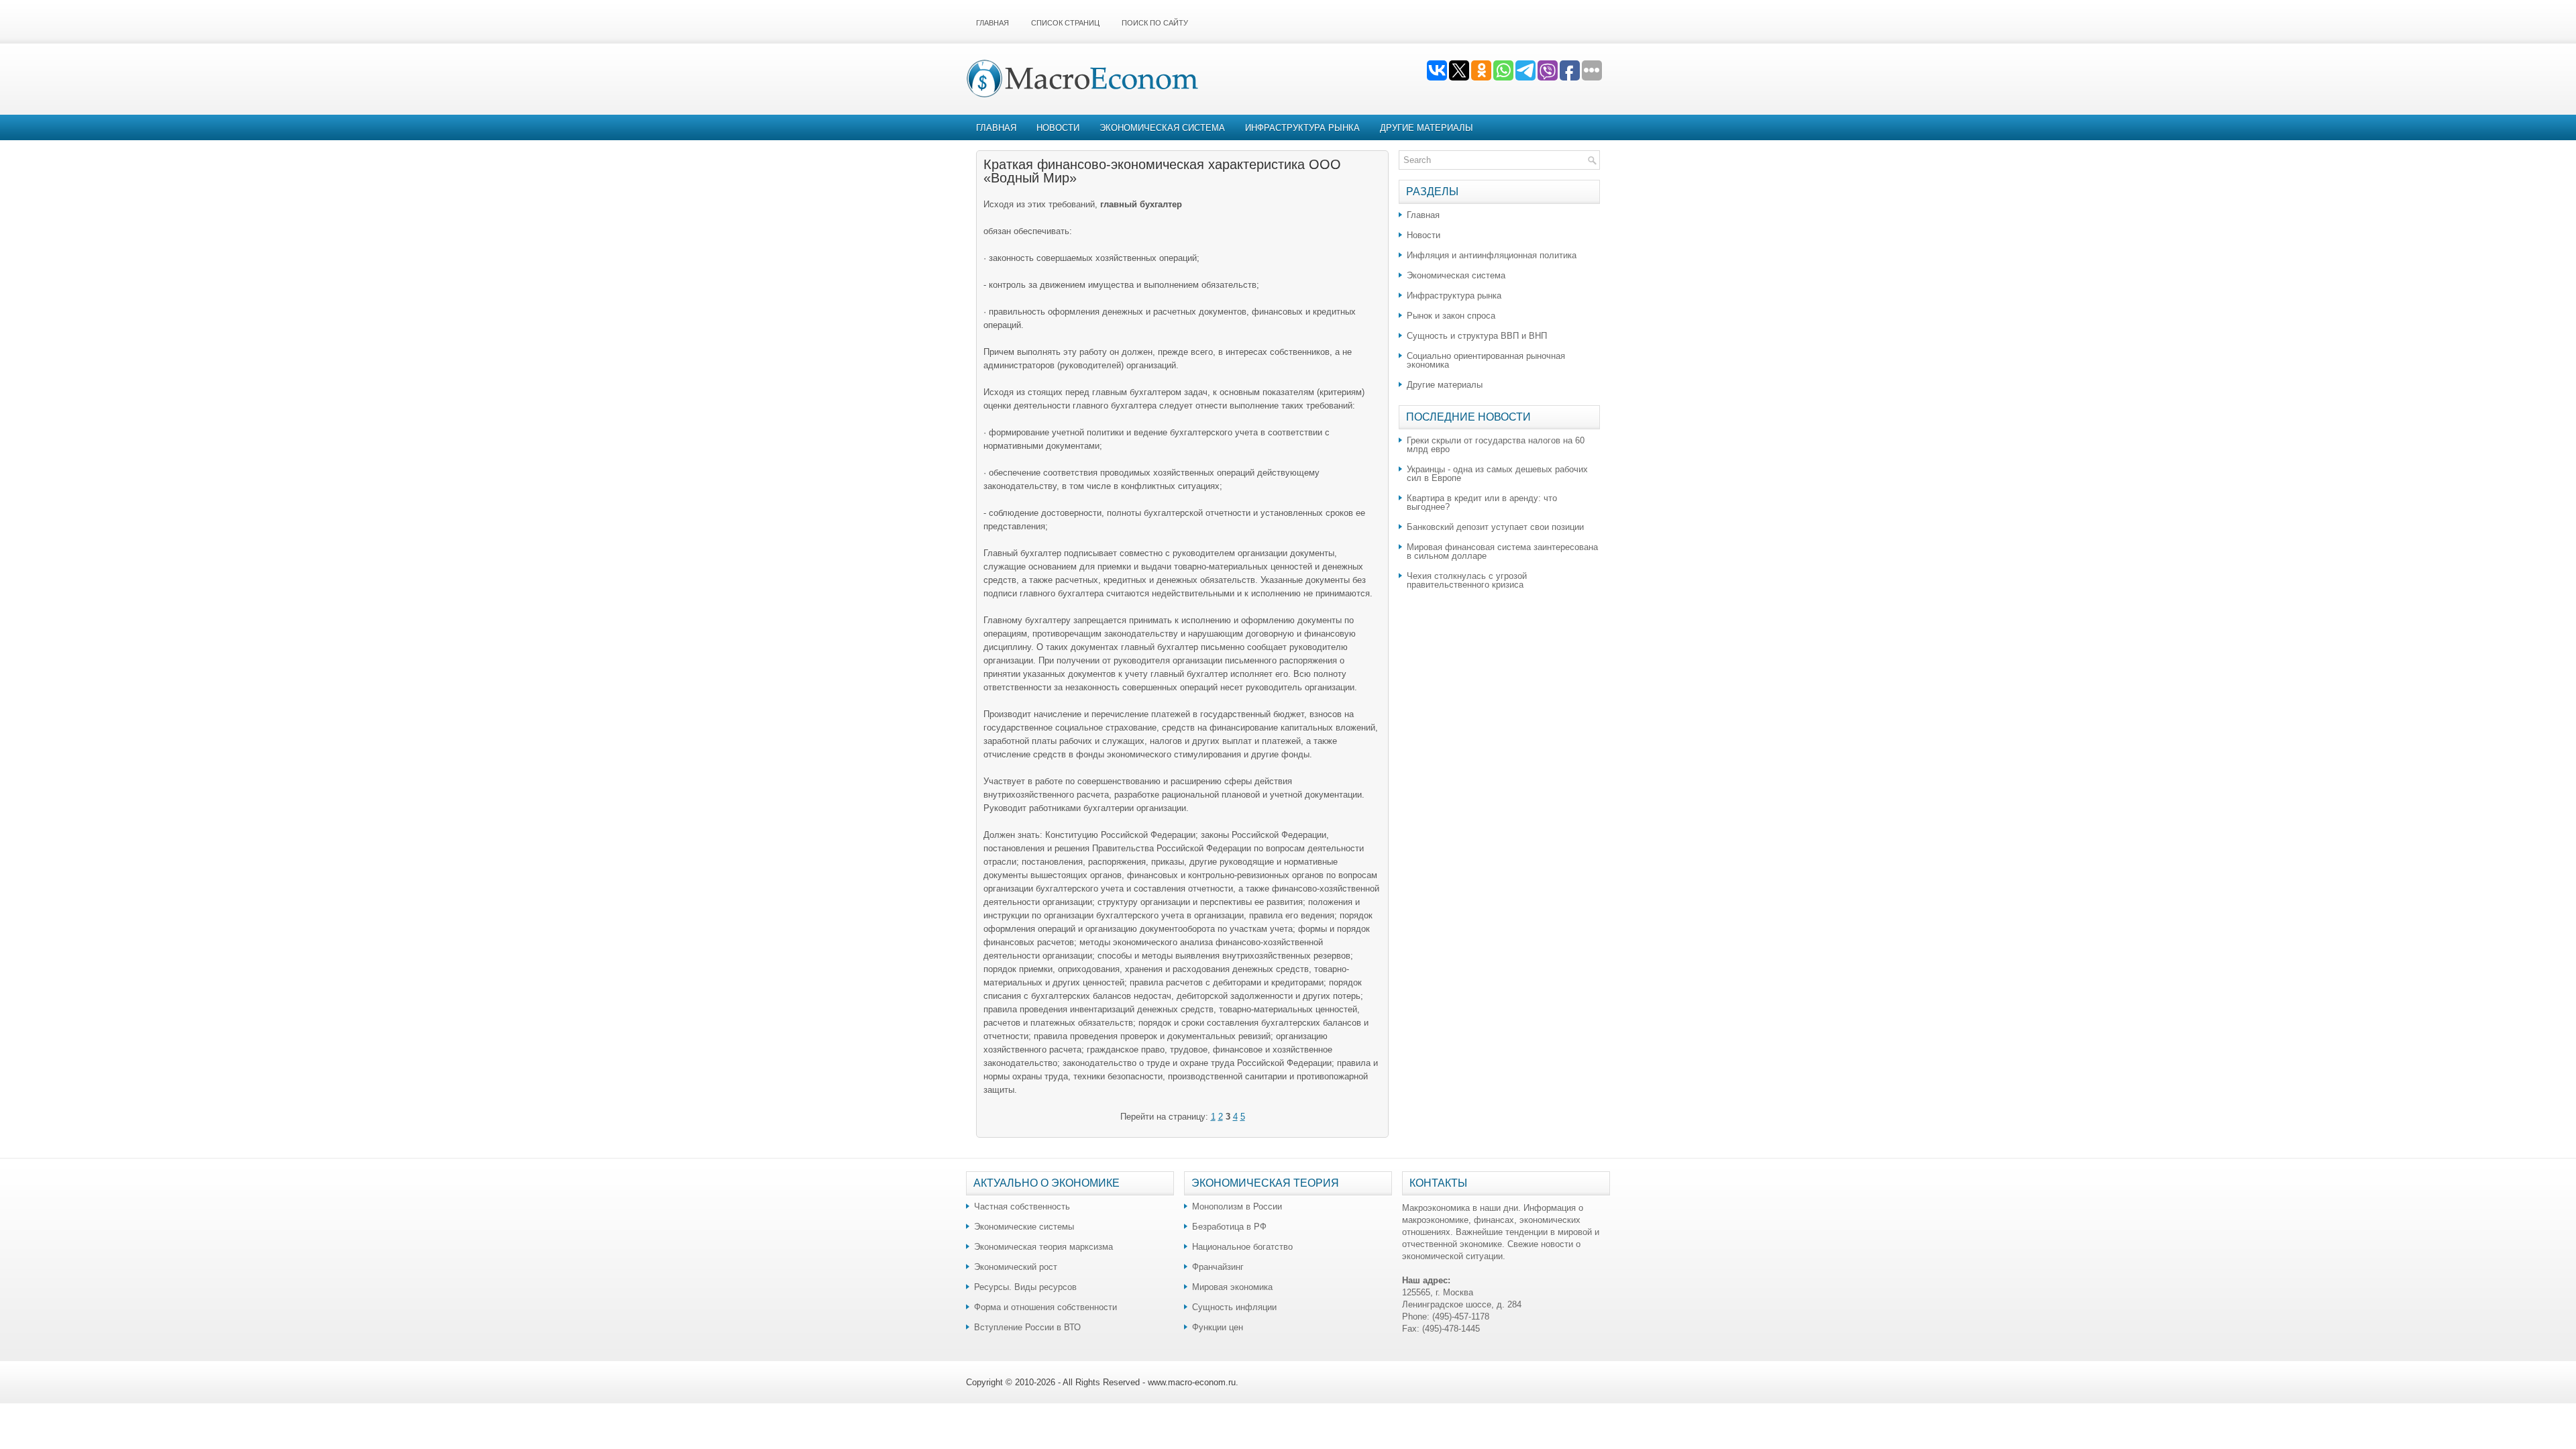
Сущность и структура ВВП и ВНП (1477, 336)
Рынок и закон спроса (1451, 316)
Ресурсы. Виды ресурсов (1025, 1287)
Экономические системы (1024, 1227)
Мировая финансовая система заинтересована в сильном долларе (1502, 551)
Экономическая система (1162, 128)
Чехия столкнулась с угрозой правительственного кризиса (1467, 580)
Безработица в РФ (1229, 1227)
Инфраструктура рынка (1302, 128)
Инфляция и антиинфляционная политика (1492, 255)
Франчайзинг (1218, 1267)
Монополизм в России (1237, 1206)
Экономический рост (1016, 1267)
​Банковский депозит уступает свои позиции (1495, 527)
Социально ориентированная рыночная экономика (1486, 360)
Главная (992, 23)
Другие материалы (1427, 128)
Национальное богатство (1242, 1247)
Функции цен (1218, 1327)
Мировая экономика (1232, 1287)
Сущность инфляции (1234, 1307)
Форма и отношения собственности (1045, 1307)
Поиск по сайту (1155, 23)
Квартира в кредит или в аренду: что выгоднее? (1482, 502)
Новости (1058, 128)
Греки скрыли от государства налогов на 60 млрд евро (1496, 445)
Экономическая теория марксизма (1043, 1247)
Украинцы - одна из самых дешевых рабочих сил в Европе (1497, 474)
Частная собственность (1022, 1206)
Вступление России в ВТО (1027, 1327)
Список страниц (1065, 23)
